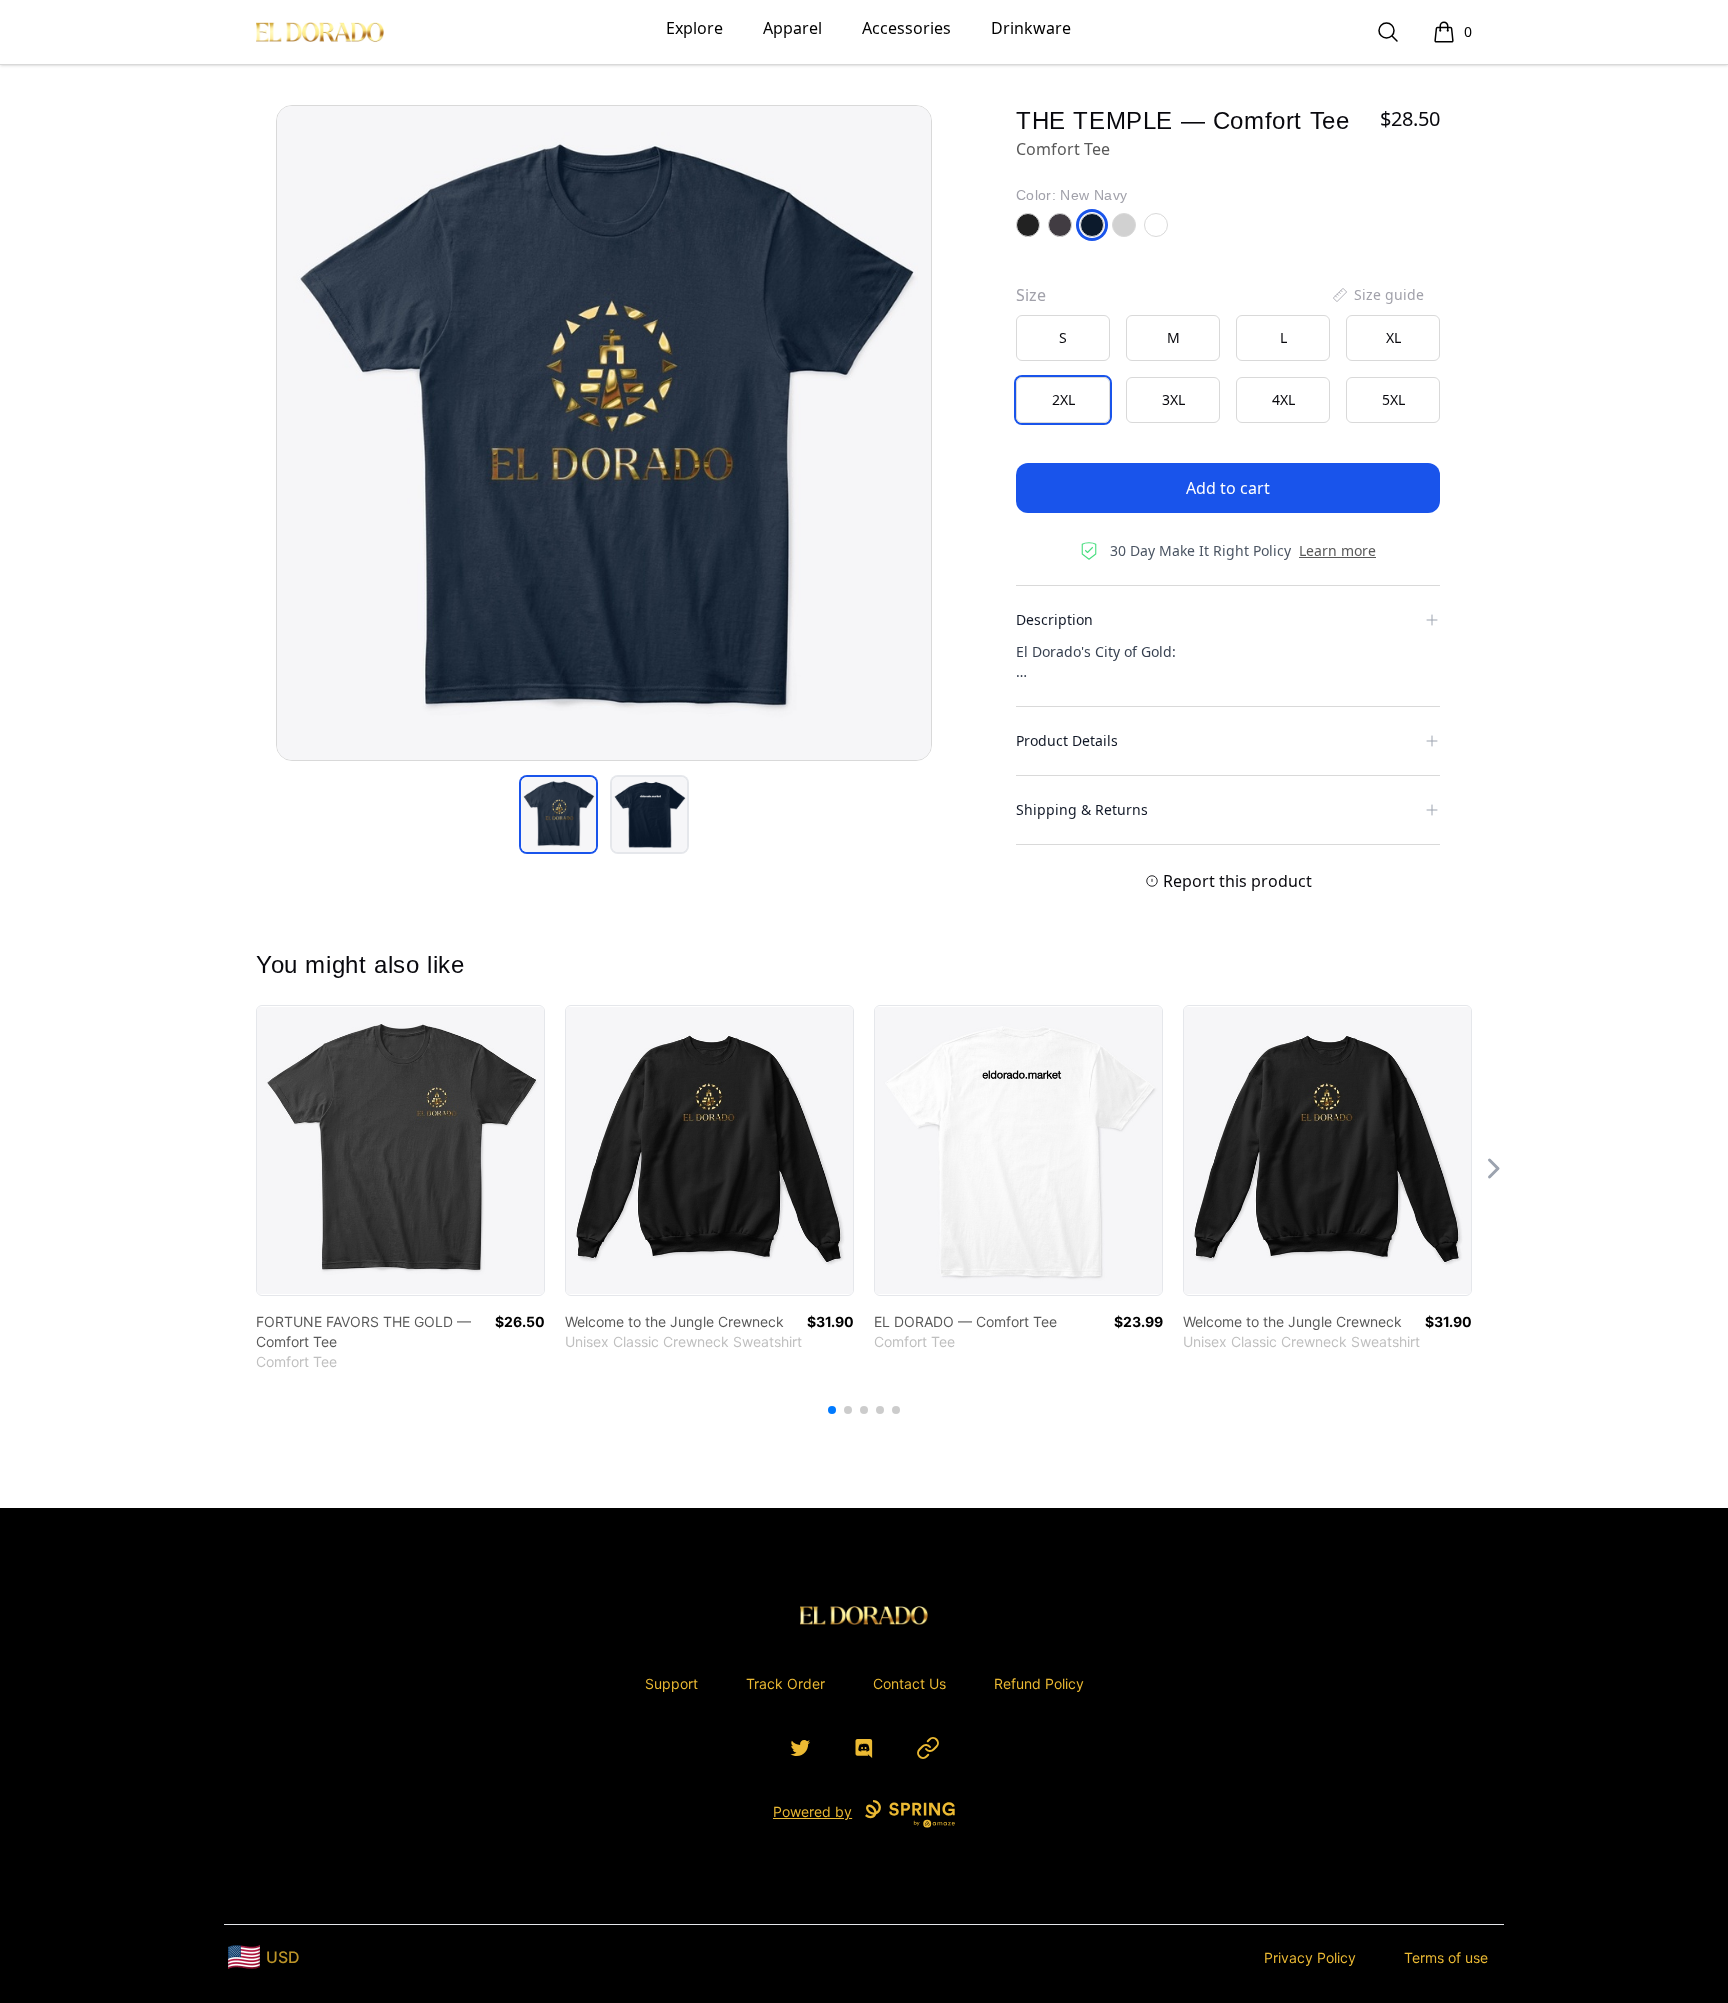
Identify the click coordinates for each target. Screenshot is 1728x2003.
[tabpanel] (604, 433)
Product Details (1067, 740)
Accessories (906, 28)
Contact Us (909, 1683)
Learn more (1337, 550)
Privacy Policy (1310, 1957)
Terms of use (1446, 1957)
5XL (1393, 399)
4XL (1283, 399)
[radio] (1063, 338)
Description (1054, 619)
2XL (1063, 399)
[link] (400, 1150)
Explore (694, 28)
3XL (1173, 399)
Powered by (812, 1811)
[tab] (558, 814)
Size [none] (1031, 295)
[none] (1377, 295)
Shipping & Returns (1082, 809)
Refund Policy (1039, 1683)
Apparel (792, 28)
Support (671, 1683)
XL (1393, 337)
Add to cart (1228, 488)
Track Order (785, 1683)
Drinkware (1031, 28)
